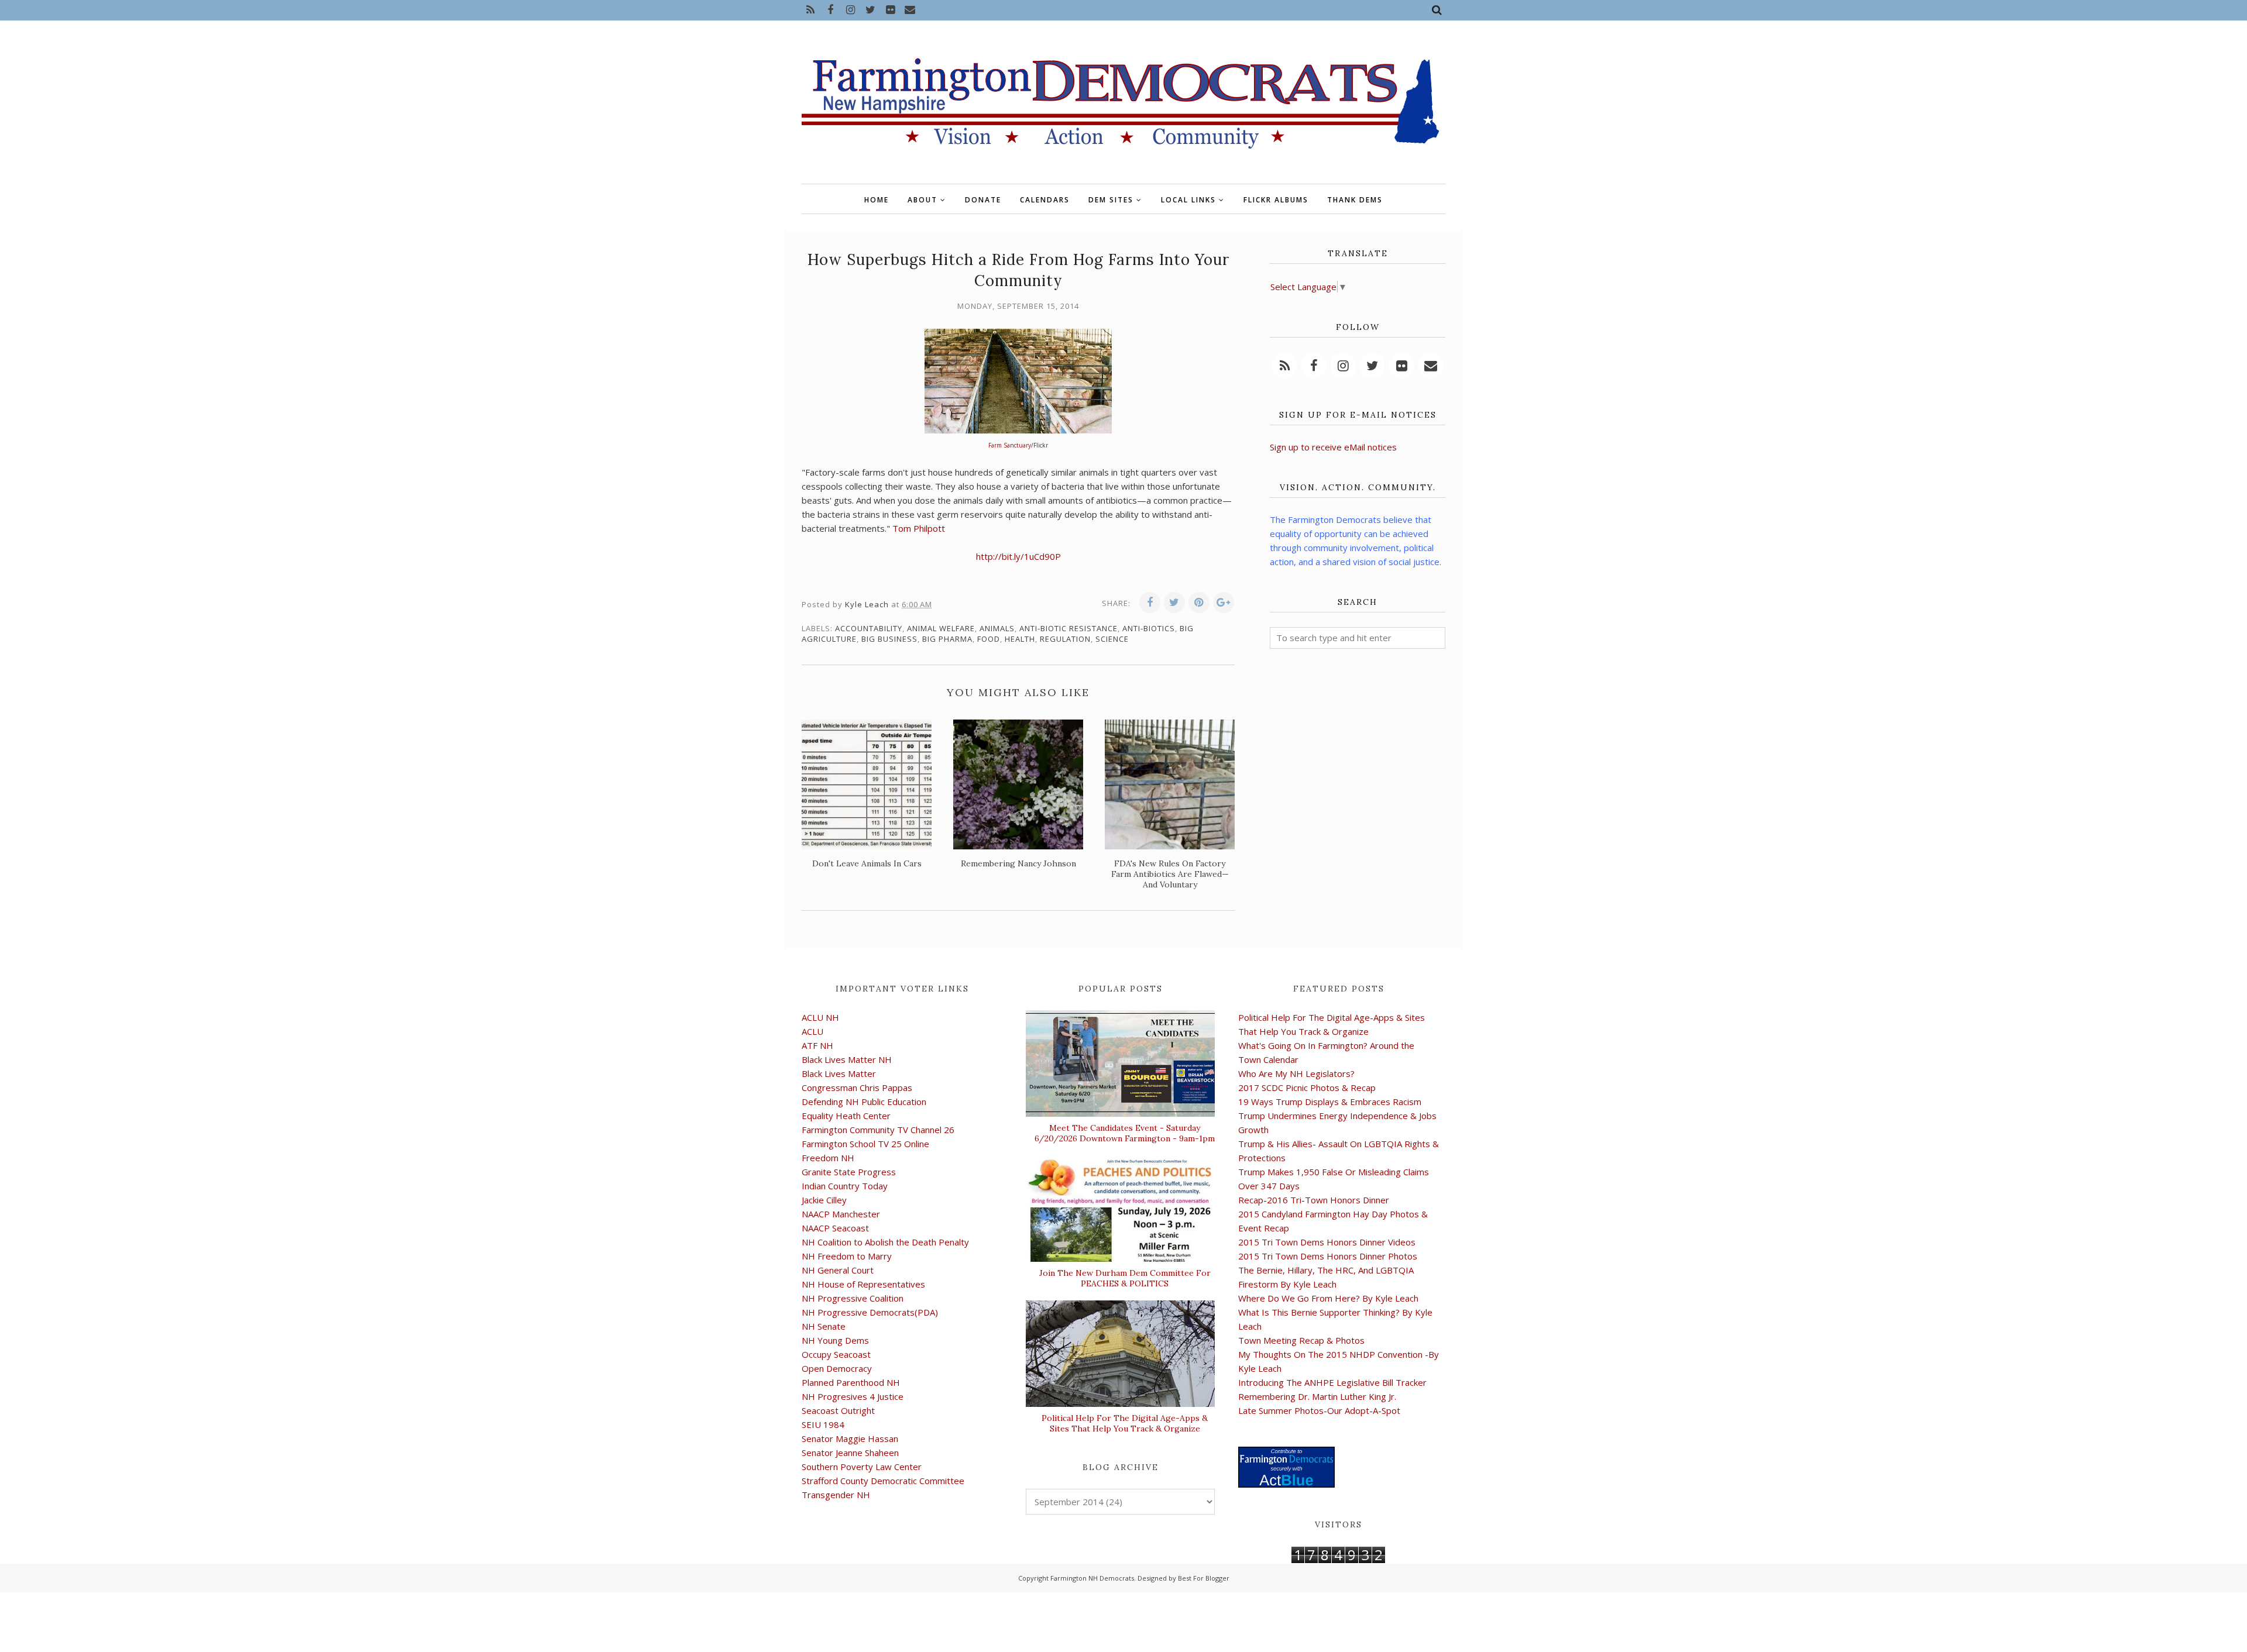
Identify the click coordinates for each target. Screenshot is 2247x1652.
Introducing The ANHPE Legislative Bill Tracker (1332, 1382)
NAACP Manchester (841, 1214)
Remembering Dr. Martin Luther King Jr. (1317, 1396)
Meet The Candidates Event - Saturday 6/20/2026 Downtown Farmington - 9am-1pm (1125, 1133)
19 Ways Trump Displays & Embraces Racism (1330, 1102)
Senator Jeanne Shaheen (850, 1453)
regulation (1065, 639)
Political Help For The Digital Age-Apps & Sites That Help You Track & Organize (1125, 1423)
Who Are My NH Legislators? (1296, 1073)
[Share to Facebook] (1150, 603)
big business (889, 639)
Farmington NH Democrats (1092, 1578)
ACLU (812, 1031)
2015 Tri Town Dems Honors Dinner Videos (1327, 1242)
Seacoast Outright (838, 1410)
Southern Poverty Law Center (862, 1467)
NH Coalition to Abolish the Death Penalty (885, 1242)
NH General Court (838, 1270)
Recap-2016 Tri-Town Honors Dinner (1314, 1200)
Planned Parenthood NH (851, 1382)
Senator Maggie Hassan (850, 1438)
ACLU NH (820, 1017)
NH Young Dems (835, 1340)
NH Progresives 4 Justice (853, 1396)
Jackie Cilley (824, 1200)
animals (997, 628)
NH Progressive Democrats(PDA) (870, 1312)
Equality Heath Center (846, 1116)
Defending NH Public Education (864, 1102)
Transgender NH (836, 1495)
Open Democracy (837, 1368)
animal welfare (941, 628)
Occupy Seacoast (836, 1354)
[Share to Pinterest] (1199, 603)
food (989, 639)
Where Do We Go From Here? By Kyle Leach (1328, 1298)
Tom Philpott (919, 528)
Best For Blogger (1204, 1578)
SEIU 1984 (823, 1424)
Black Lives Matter (839, 1073)
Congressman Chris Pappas (857, 1087)
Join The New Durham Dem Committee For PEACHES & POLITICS (1125, 1278)
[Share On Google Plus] (1224, 603)
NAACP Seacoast (835, 1228)
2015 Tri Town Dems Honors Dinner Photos (1328, 1256)
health (1020, 639)
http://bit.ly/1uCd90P (1018, 556)
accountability (869, 628)
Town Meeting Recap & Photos (1301, 1340)
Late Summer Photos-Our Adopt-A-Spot (1319, 1410)
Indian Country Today (845, 1186)
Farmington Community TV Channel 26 (878, 1130)
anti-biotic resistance (1068, 628)
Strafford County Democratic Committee (883, 1481)
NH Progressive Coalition (853, 1298)
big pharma (947, 639)
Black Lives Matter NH (847, 1059)
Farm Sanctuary (1010, 445)
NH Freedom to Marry (847, 1256)
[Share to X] (1174, 603)
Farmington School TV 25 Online (865, 1144)
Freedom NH (828, 1158)
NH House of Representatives (863, 1284)
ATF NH (817, 1045)
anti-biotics (1149, 628)
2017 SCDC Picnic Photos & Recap (1307, 1087)
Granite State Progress (849, 1172)
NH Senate (824, 1326)
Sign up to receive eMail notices (1333, 447)
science (1112, 639)
